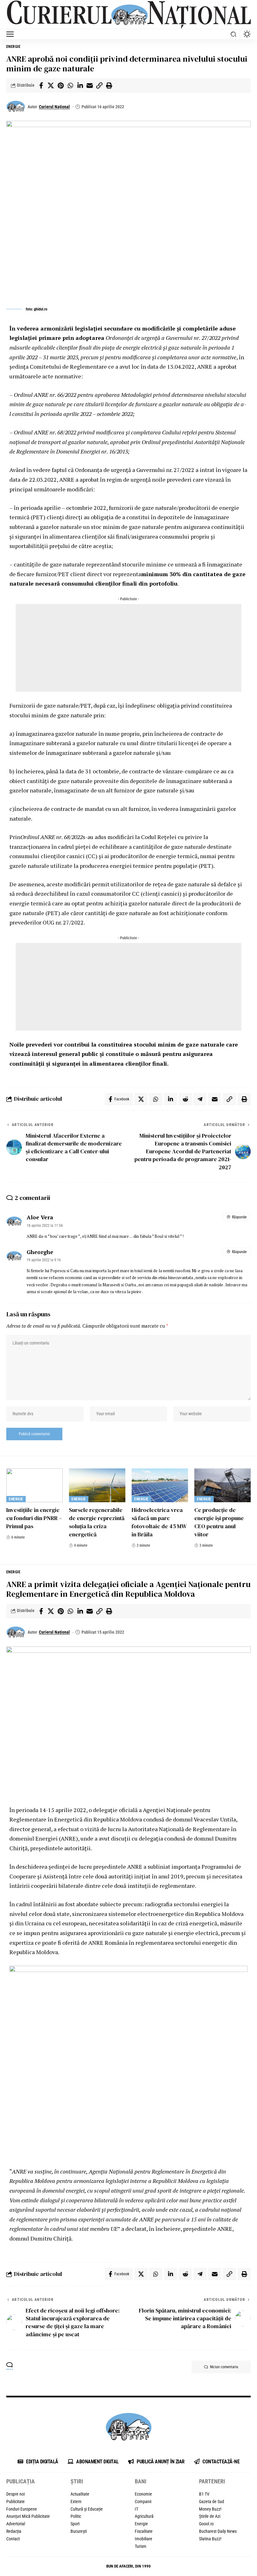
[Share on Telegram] (200, 1099)
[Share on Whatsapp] (70, 85)
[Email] (90, 85)
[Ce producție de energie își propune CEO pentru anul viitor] (223, 1485)
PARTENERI (212, 2481)
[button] (12, 34)
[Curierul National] (128, 15)
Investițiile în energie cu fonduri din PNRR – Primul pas (34, 1518)
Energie (13, 47)
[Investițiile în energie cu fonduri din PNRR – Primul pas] (34, 1485)
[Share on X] (51, 85)
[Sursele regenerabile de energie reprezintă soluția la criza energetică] (97, 1485)
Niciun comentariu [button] (224, 2367)
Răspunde (239, 1217)
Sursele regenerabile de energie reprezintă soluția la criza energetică (97, 1522)
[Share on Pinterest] (60, 85)
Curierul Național (54, 107)
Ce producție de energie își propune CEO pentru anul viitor (219, 1522)
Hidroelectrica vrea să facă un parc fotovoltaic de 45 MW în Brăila (159, 1522)
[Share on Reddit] (185, 1099)
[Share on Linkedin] (80, 85)
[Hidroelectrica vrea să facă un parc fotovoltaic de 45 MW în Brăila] (160, 1485)
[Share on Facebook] (41, 85)
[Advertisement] (128, 648)
